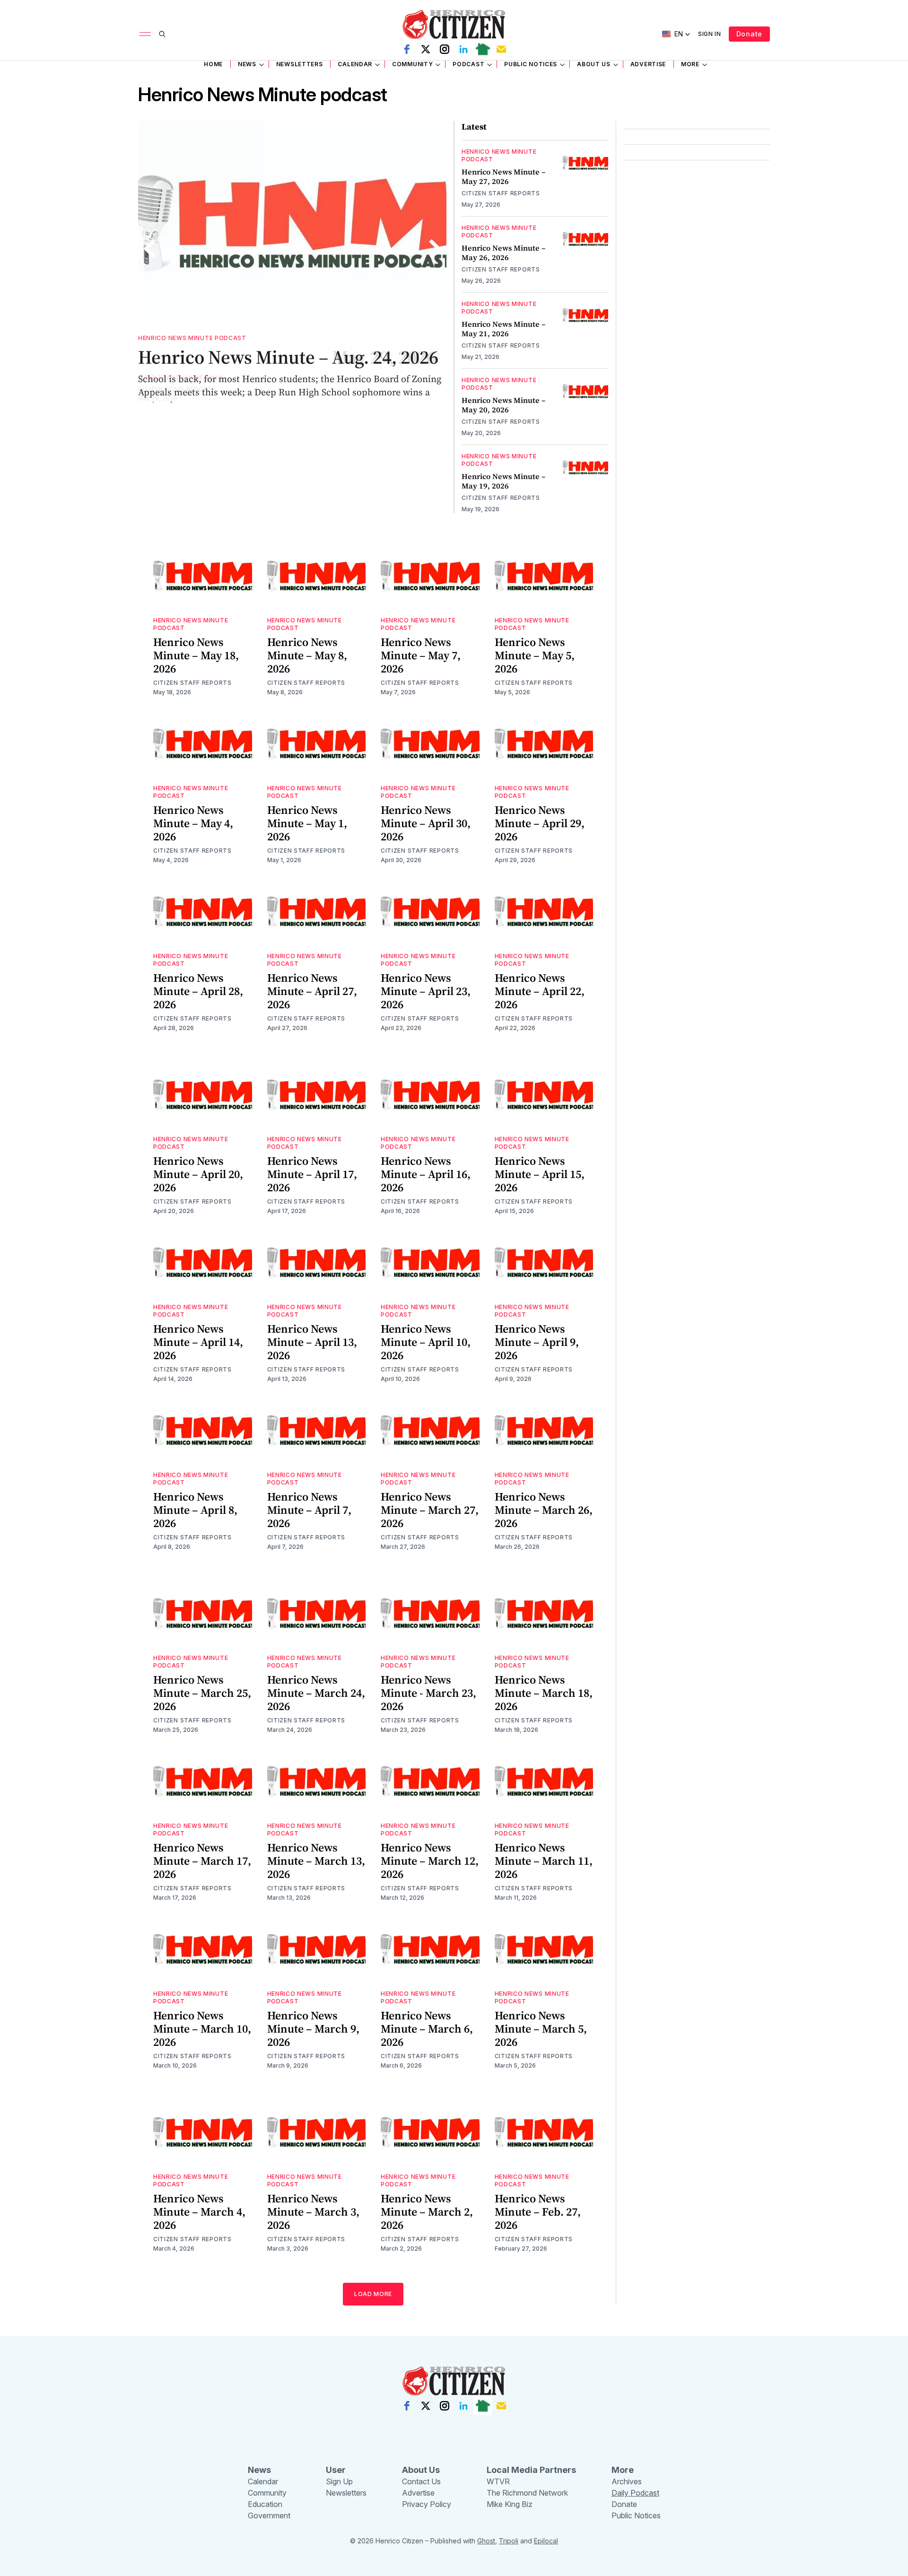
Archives (627, 2481)
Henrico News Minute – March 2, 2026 (427, 2212)
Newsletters (300, 64)
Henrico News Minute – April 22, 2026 (540, 991)
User (336, 2470)
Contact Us (421, 2481)
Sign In (710, 34)
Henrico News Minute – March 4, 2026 (199, 2212)
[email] (501, 49)
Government (269, 2515)
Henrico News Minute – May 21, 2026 (503, 329)
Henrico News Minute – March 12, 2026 (430, 1861)
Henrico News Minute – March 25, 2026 (202, 1693)
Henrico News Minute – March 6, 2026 (427, 2029)
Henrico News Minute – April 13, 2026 (312, 1342)
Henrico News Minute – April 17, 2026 (312, 1174)
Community (412, 64)
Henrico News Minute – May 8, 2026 (307, 655)
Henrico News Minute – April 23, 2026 (426, 991)
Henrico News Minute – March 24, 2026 (316, 1693)
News (247, 64)
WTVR (498, 2481)
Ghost (486, 2541)
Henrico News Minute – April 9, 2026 (537, 1342)
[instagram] (445, 49)
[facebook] (407, 49)
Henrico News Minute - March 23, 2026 (428, 1693)
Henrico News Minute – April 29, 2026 (540, 823)
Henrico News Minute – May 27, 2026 (503, 176)
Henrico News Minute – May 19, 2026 (503, 481)
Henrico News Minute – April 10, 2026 (426, 1342)
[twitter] (426, 49)
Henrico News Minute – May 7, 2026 (421, 655)
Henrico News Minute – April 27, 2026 (312, 991)
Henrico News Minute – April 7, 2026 (309, 1510)
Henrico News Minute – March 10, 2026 (202, 2029)
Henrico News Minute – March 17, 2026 (202, 1861)
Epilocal (546, 2541)
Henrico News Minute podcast (192, 338)
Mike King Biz (510, 2504)
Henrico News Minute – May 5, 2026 (535, 655)
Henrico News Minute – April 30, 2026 (426, 823)
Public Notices (531, 64)
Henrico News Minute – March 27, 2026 (430, 1510)
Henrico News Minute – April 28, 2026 (198, 991)
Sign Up (339, 2481)
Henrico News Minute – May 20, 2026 (503, 405)
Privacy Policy (427, 2504)
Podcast (468, 64)
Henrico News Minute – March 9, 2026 (313, 2029)
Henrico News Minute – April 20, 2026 (198, 1174)
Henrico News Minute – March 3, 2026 (313, 2212)
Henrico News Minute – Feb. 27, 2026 (538, 2212)
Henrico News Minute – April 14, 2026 (198, 1342)
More (690, 64)
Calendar (355, 64)
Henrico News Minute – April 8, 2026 (195, 1510)
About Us (594, 64)
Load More (373, 2294)
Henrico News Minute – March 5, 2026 (541, 2029)
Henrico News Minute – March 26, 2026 (544, 1510)
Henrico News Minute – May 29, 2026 (287, 357)
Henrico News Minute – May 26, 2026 (503, 253)
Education (265, 2504)
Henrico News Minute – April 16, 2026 (426, 1174)
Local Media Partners (531, 2470)
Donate (749, 34)
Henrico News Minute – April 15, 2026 (540, 1174)
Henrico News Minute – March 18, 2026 (544, 1693)
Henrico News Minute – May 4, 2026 (193, 823)
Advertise (648, 64)
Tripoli (509, 2541)
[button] (676, 34)
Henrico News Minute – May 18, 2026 (196, 655)
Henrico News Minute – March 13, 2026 (316, 1861)
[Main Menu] (145, 34)
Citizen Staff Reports (177, 389)
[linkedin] (463, 49)
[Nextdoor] (482, 49)
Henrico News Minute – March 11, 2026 (544, 1861)
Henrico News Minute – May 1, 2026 (307, 823)
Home (213, 64)
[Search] (162, 34)
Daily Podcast (635, 2493)
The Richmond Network (527, 2493)
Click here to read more (180, 377)
